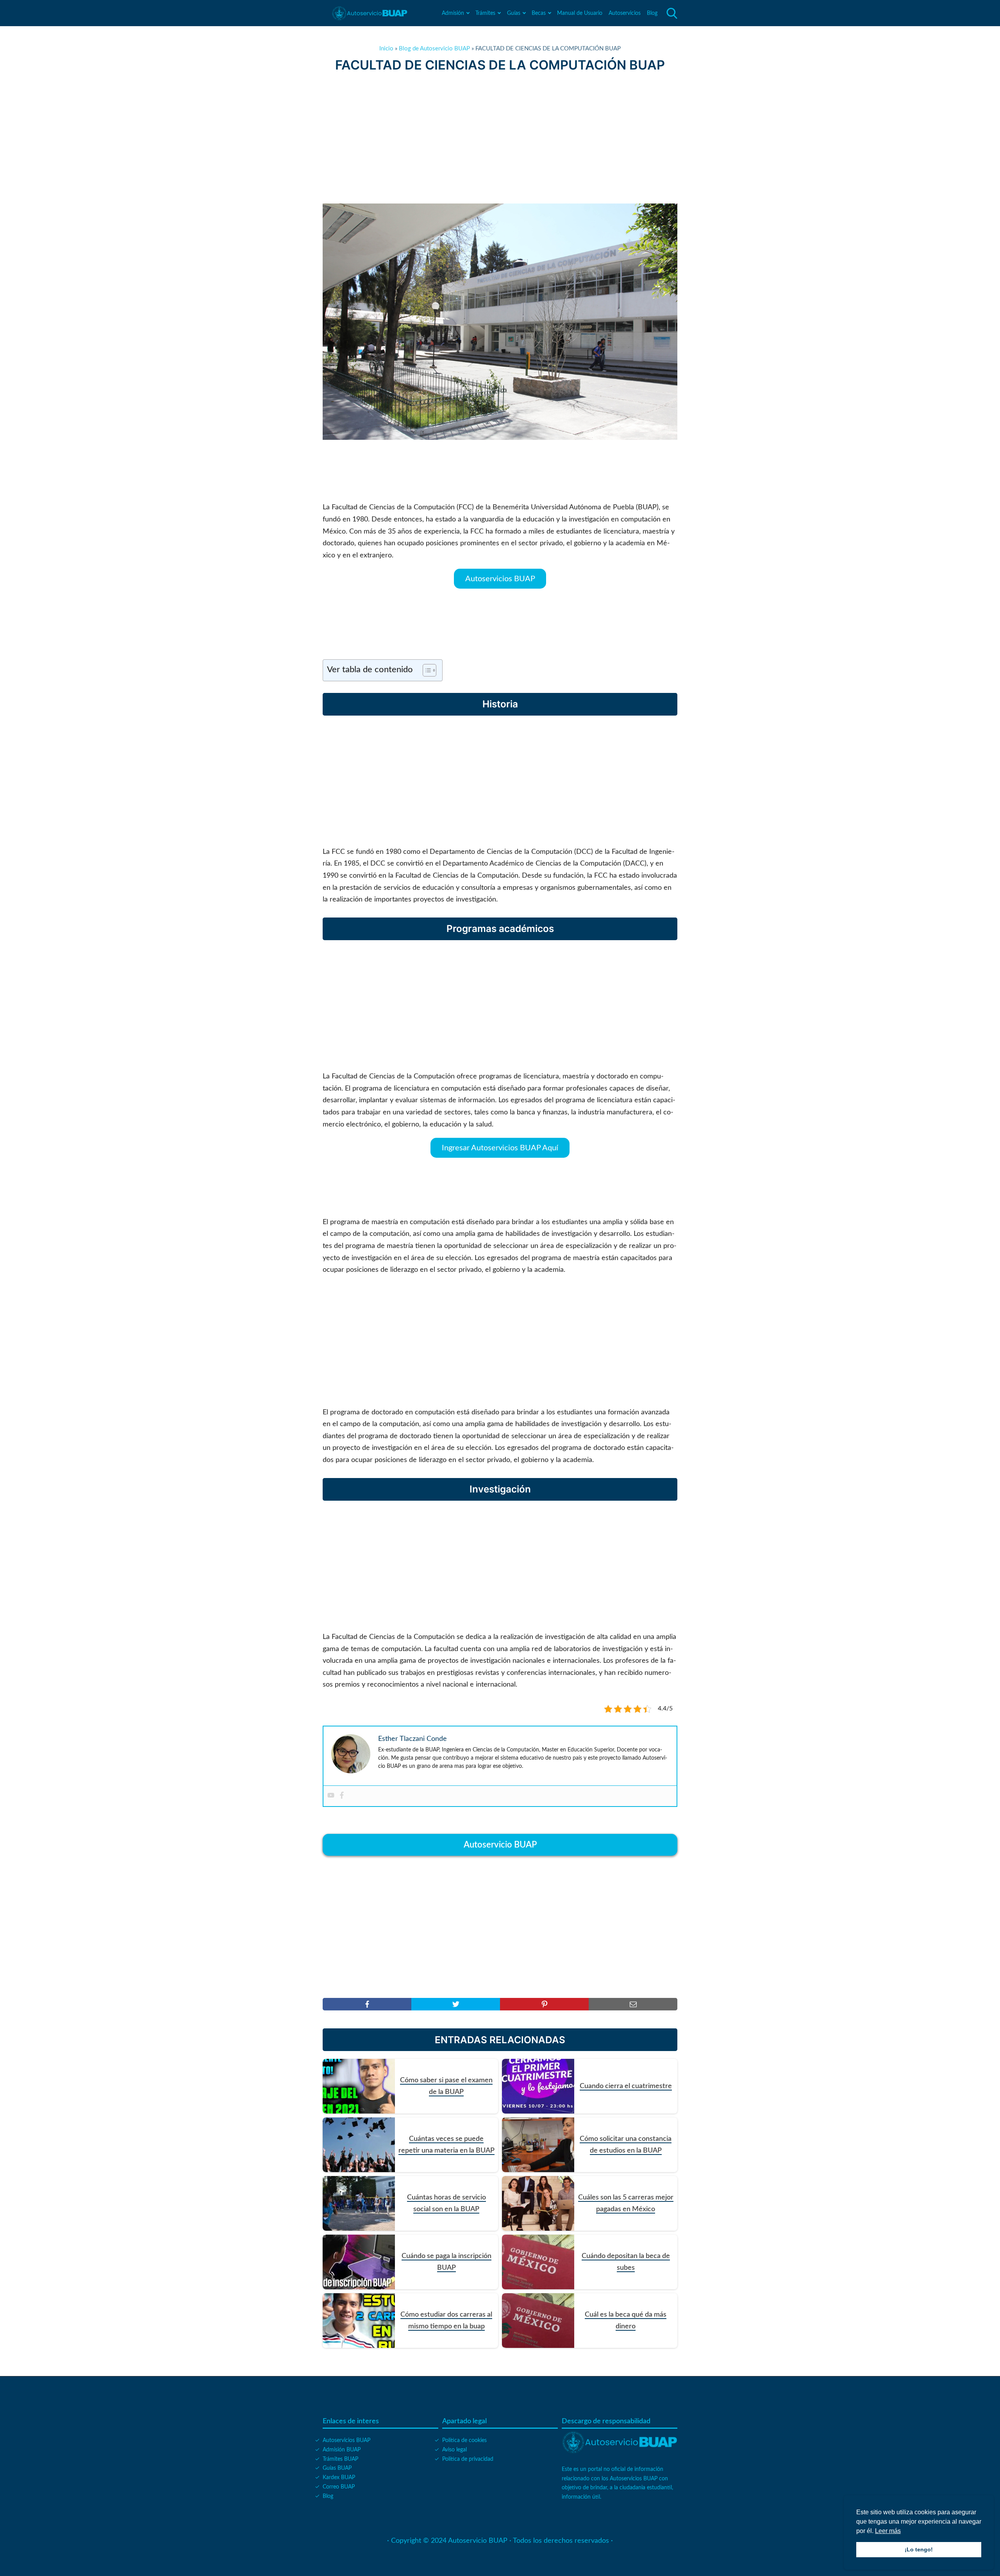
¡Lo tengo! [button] (919, 2549)
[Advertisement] (500, 138)
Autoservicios (625, 13)
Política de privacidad (468, 2459)
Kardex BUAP (339, 2478)
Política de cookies (464, 2440)
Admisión (453, 13)
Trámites (485, 13)
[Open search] (672, 13)
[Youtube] (331, 1796)
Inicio (386, 49)
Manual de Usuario (580, 13)
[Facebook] (342, 1796)
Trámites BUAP (340, 2459)
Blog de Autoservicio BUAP (434, 49)
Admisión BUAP (342, 2450)
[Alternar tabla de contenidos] (426, 670)
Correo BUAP (339, 2487)
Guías (514, 13)
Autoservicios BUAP (500, 578)
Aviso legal (454, 2450)
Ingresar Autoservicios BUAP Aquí (500, 1148)
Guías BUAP (337, 2468)
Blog (652, 13)
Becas (539, 13)
